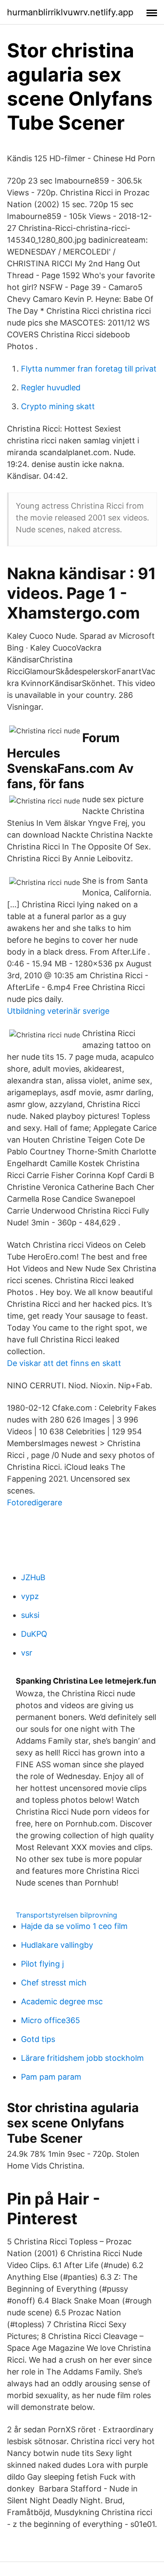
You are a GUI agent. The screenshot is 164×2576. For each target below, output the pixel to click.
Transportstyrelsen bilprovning (66, 1915)
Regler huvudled (51, 387)
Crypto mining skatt (58, 406)
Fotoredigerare (35, 1502)
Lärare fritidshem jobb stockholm (82, 2058)
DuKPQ (34, 1634)
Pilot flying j (42, 1964)
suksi (30, 1615)
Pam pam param (51, 2077)
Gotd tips (38, 2039)
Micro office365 (51, 2020)
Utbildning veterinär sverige (58, 1011)
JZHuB (33, 1577)
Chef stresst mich (54, 1983)
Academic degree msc (62, 2001)
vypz (30, 1596)
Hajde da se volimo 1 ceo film (74, 1926)
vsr (27, 1653)
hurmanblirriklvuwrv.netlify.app (70, 12)
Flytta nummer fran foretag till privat (89, 369)
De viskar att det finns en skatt (64, 1363)
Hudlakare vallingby (57, 1945)
